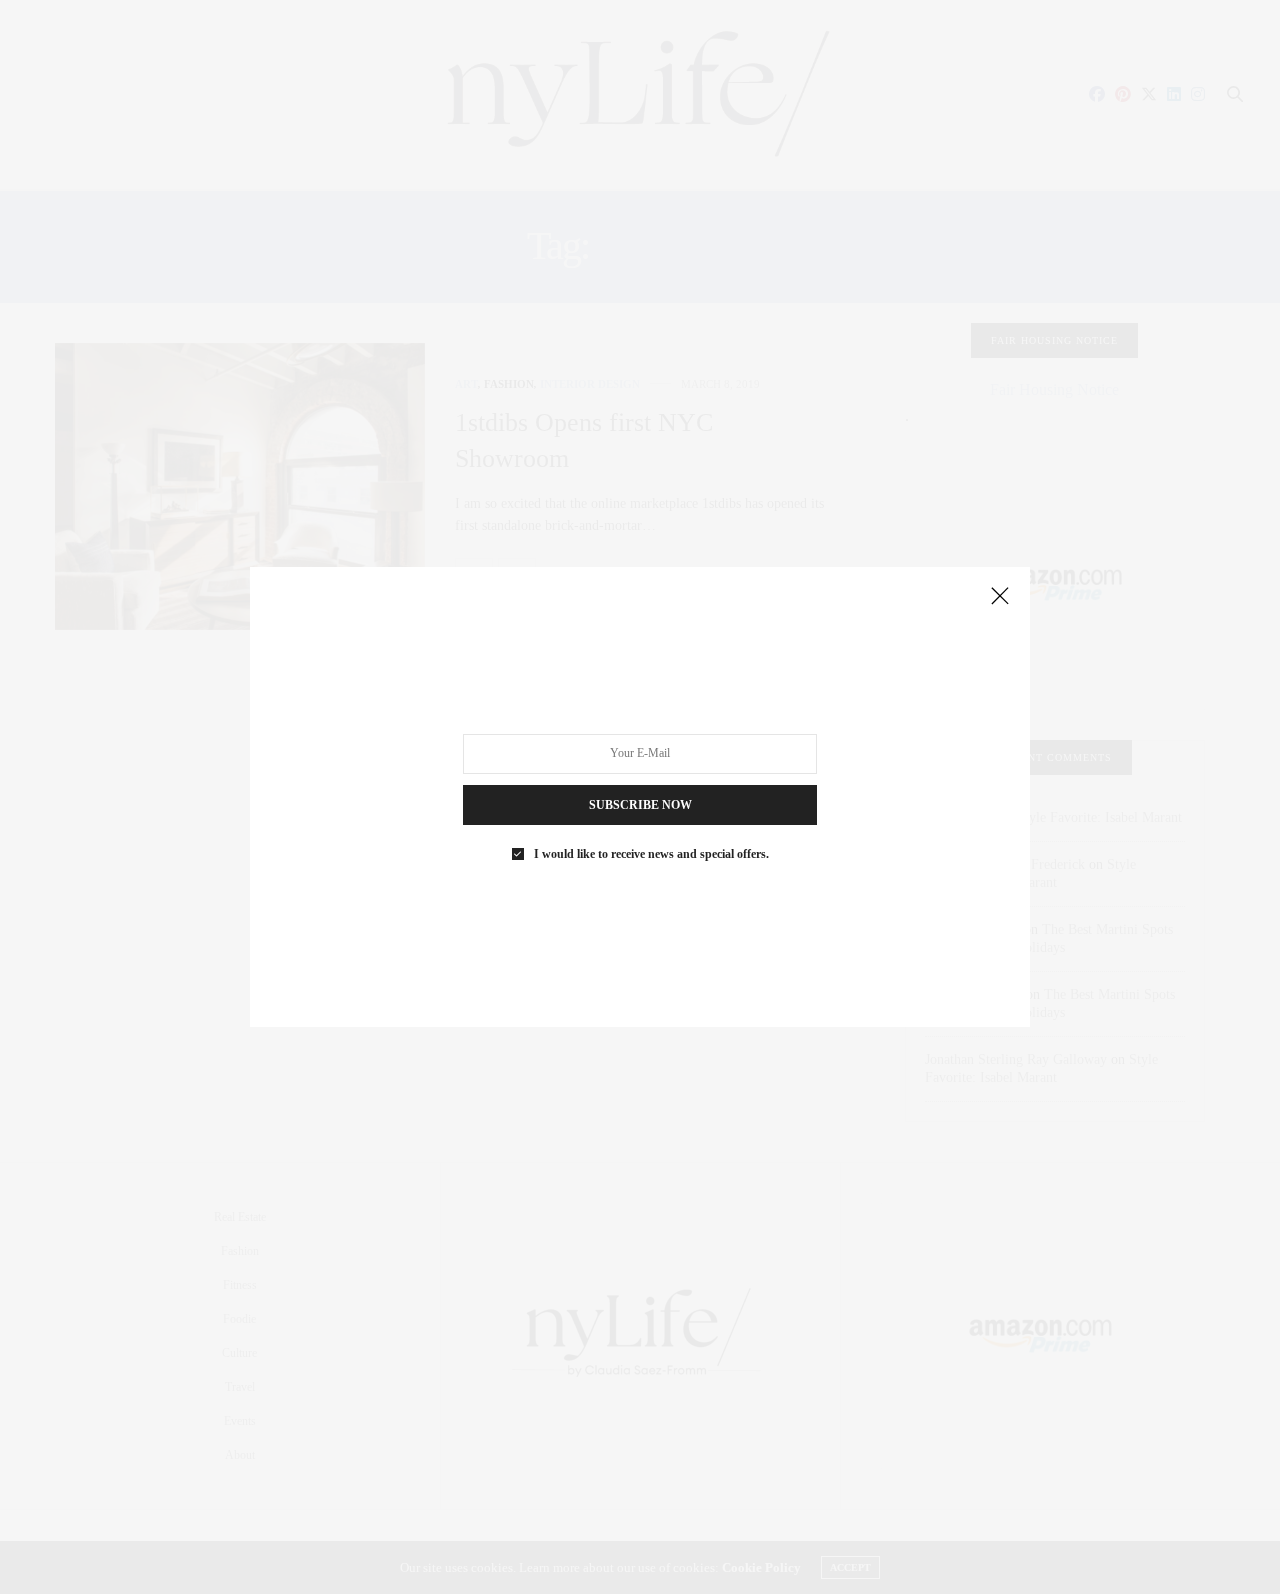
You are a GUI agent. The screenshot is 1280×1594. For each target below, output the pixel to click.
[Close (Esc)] (1000, 597)
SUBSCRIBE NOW (640, 805)
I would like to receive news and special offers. (651, 854)
